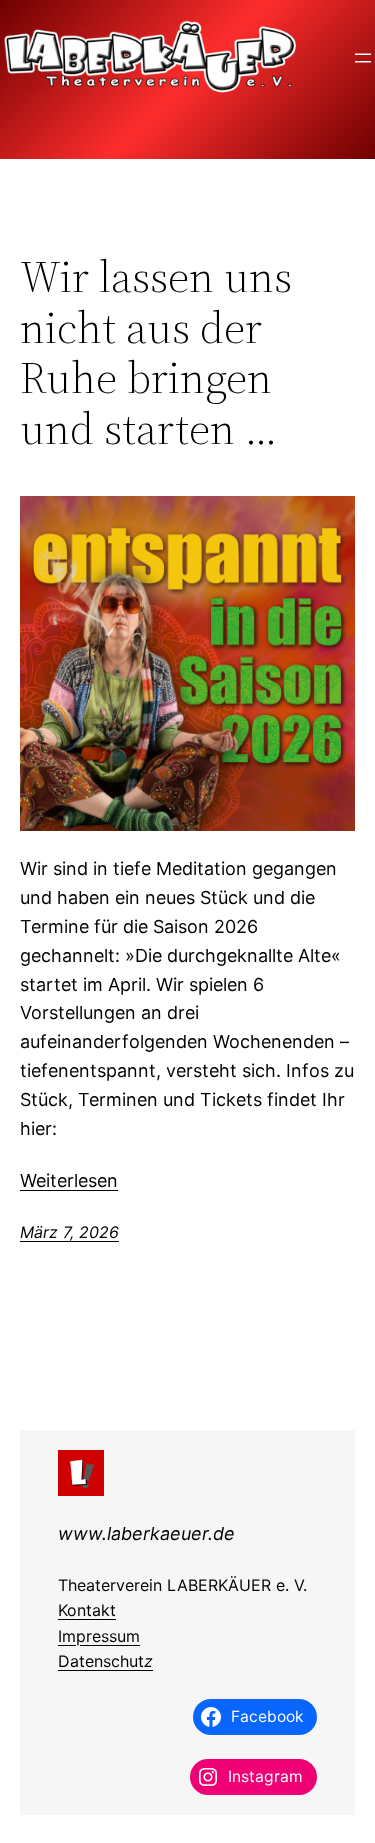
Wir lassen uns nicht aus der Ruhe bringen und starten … (156, 353)
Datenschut (101, 1661)
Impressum (99, 1636)
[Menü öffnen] (363, 58)
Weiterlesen (69, 1180)
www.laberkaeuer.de (146, 1533)
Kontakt (87, 1610)
